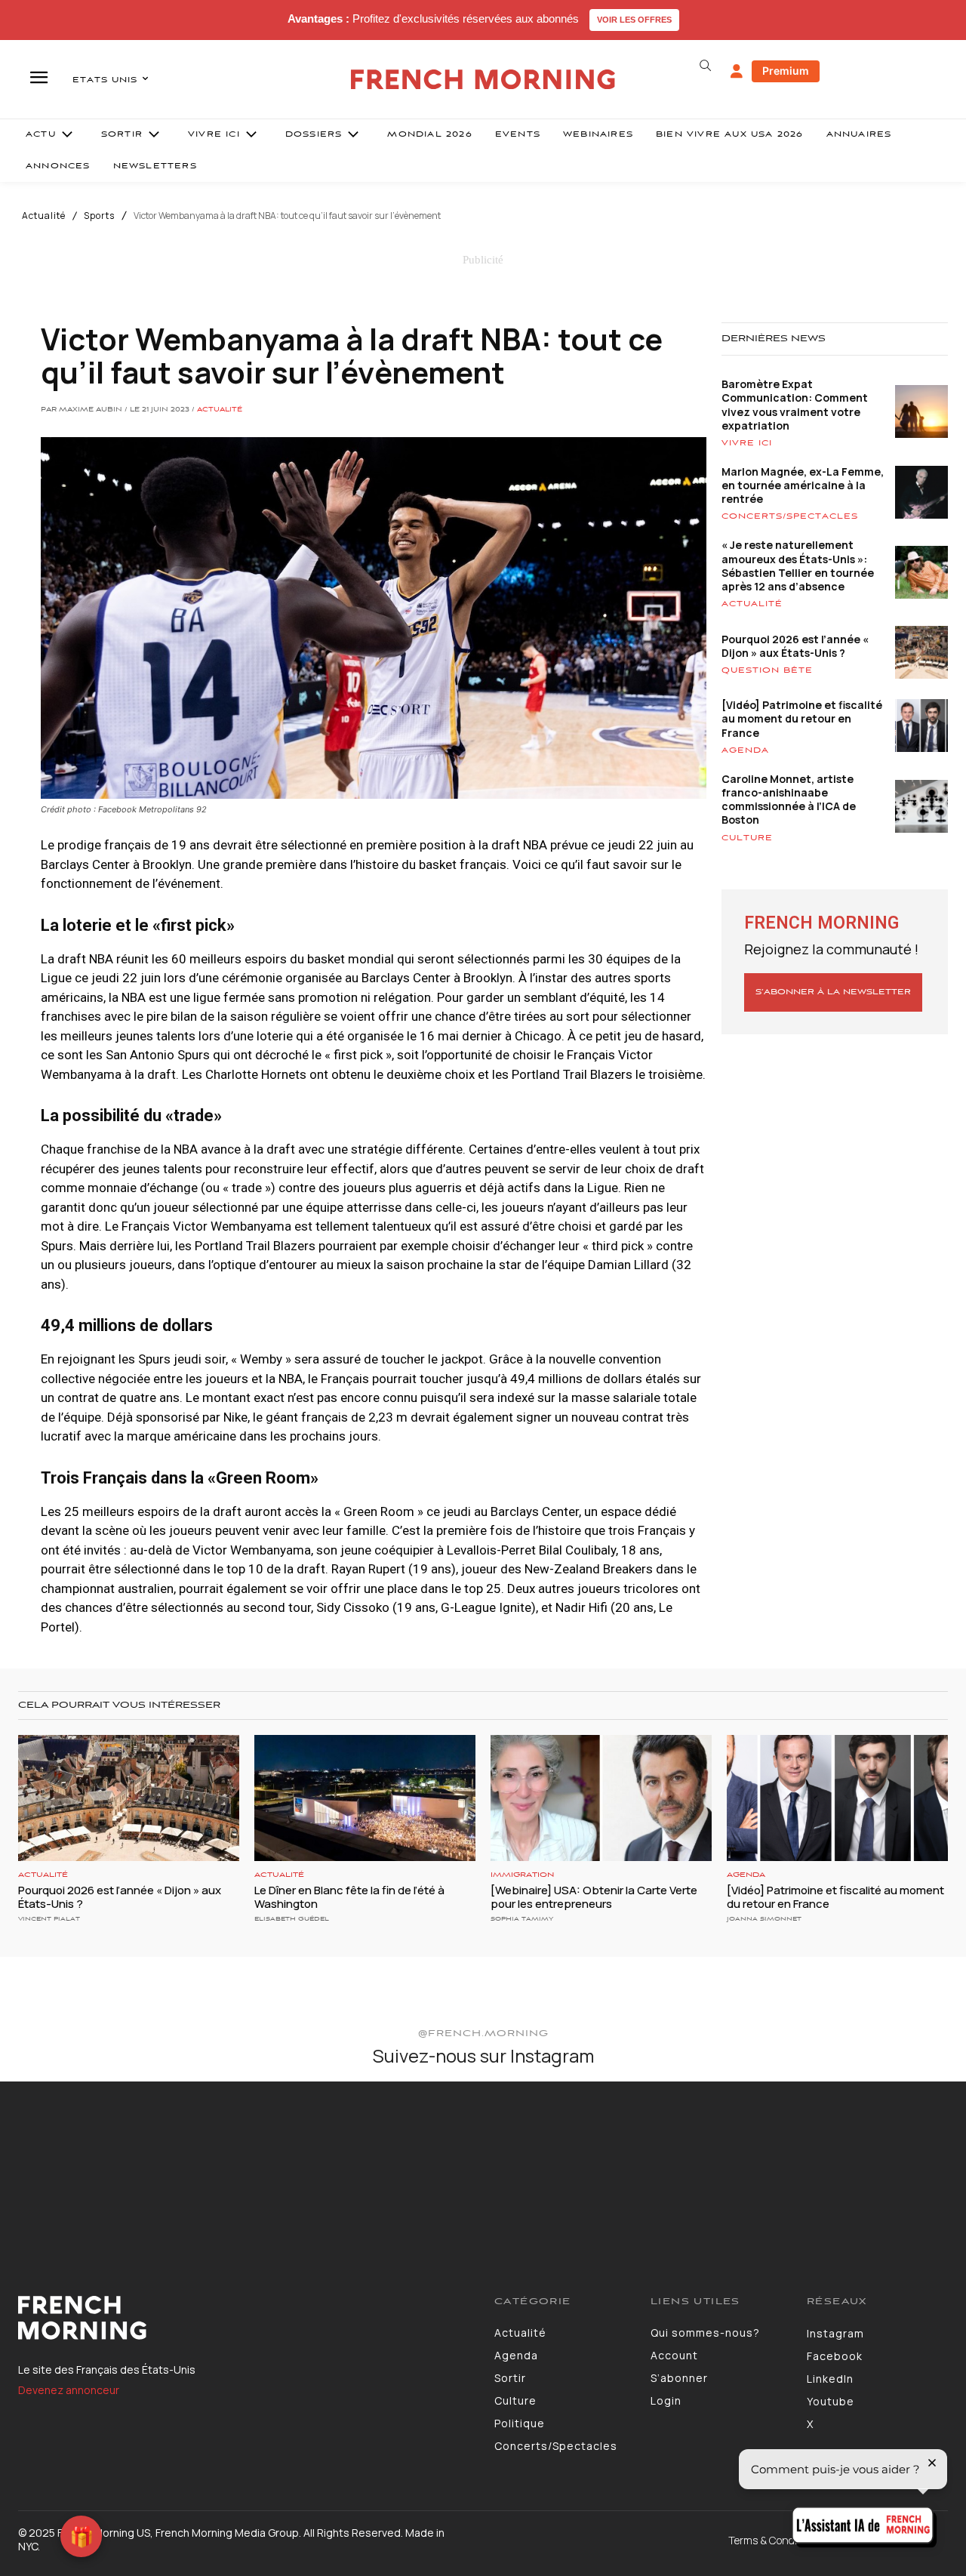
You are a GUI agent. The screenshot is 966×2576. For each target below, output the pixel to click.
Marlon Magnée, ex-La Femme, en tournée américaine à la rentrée (803, 485)
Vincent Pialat (49, 1919)
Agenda (745, 750)
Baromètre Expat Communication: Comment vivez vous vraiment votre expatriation (795, 405)
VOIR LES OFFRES (634, 20)
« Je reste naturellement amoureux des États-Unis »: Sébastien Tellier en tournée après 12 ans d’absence (798, 565)
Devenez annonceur (69, 2390)
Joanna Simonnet (764, 1919)
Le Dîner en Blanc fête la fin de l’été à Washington (349, 1897)
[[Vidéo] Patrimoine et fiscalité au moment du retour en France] (837, 1798)
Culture (747, 838)
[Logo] (245, 2318)
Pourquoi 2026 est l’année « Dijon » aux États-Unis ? (795, 646)
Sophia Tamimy (522, 1919)
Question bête (767, 670)
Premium (786, 71)
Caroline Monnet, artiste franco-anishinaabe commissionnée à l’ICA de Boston (789, 800)
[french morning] (483, 80)
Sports (99, 216)
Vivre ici (747, 443)
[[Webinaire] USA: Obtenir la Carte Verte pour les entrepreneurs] (601, 1798)
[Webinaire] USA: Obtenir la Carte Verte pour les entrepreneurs (594, 1897)
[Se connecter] (737, 72)
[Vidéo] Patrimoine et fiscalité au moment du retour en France (802, 718)
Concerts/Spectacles (790, 516)
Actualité (44, 216)
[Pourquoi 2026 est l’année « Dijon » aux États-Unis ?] (129, 1798)
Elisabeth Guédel (292, 1919)
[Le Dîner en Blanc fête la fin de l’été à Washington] (365, 1798)
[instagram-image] (79, 2161)
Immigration (522, 1875)
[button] (705, 66)
